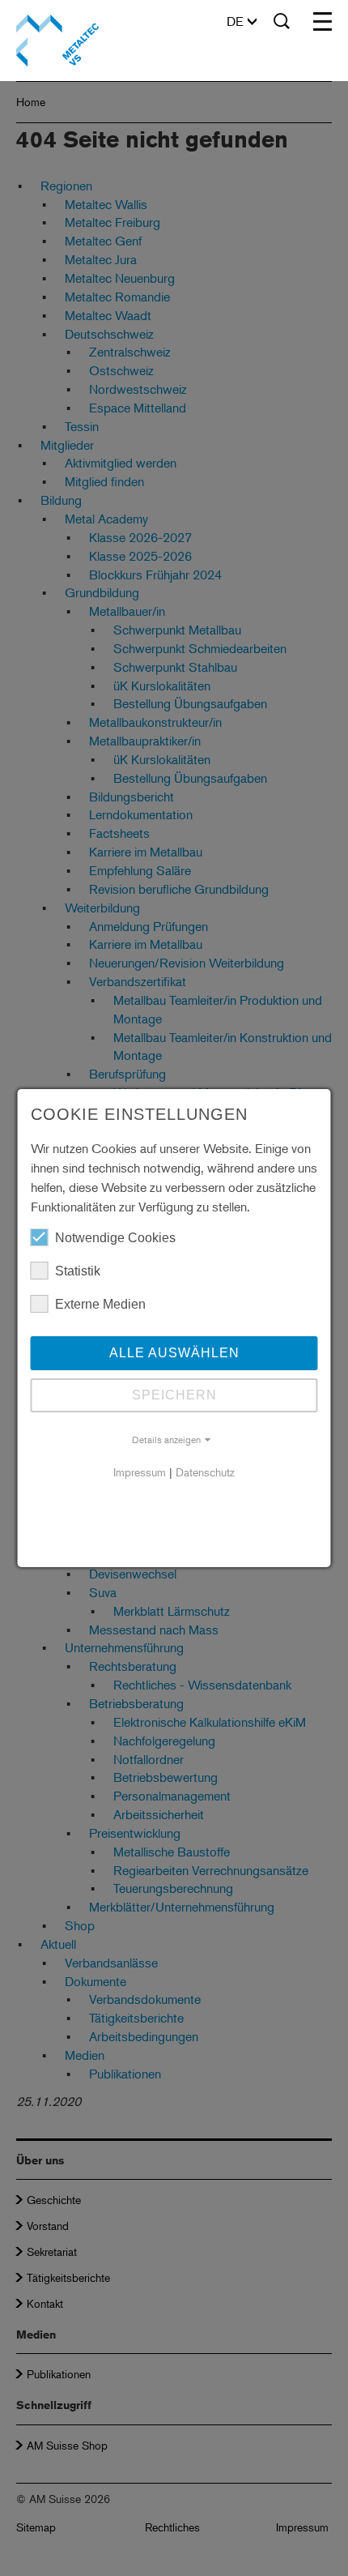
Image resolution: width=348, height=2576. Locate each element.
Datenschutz (205, 1472)
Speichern (174, 1395)
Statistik (78, 1271)
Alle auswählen (174, 1353)
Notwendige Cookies (115, 1238)
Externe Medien (100, 1304)
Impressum (140, 1472)
